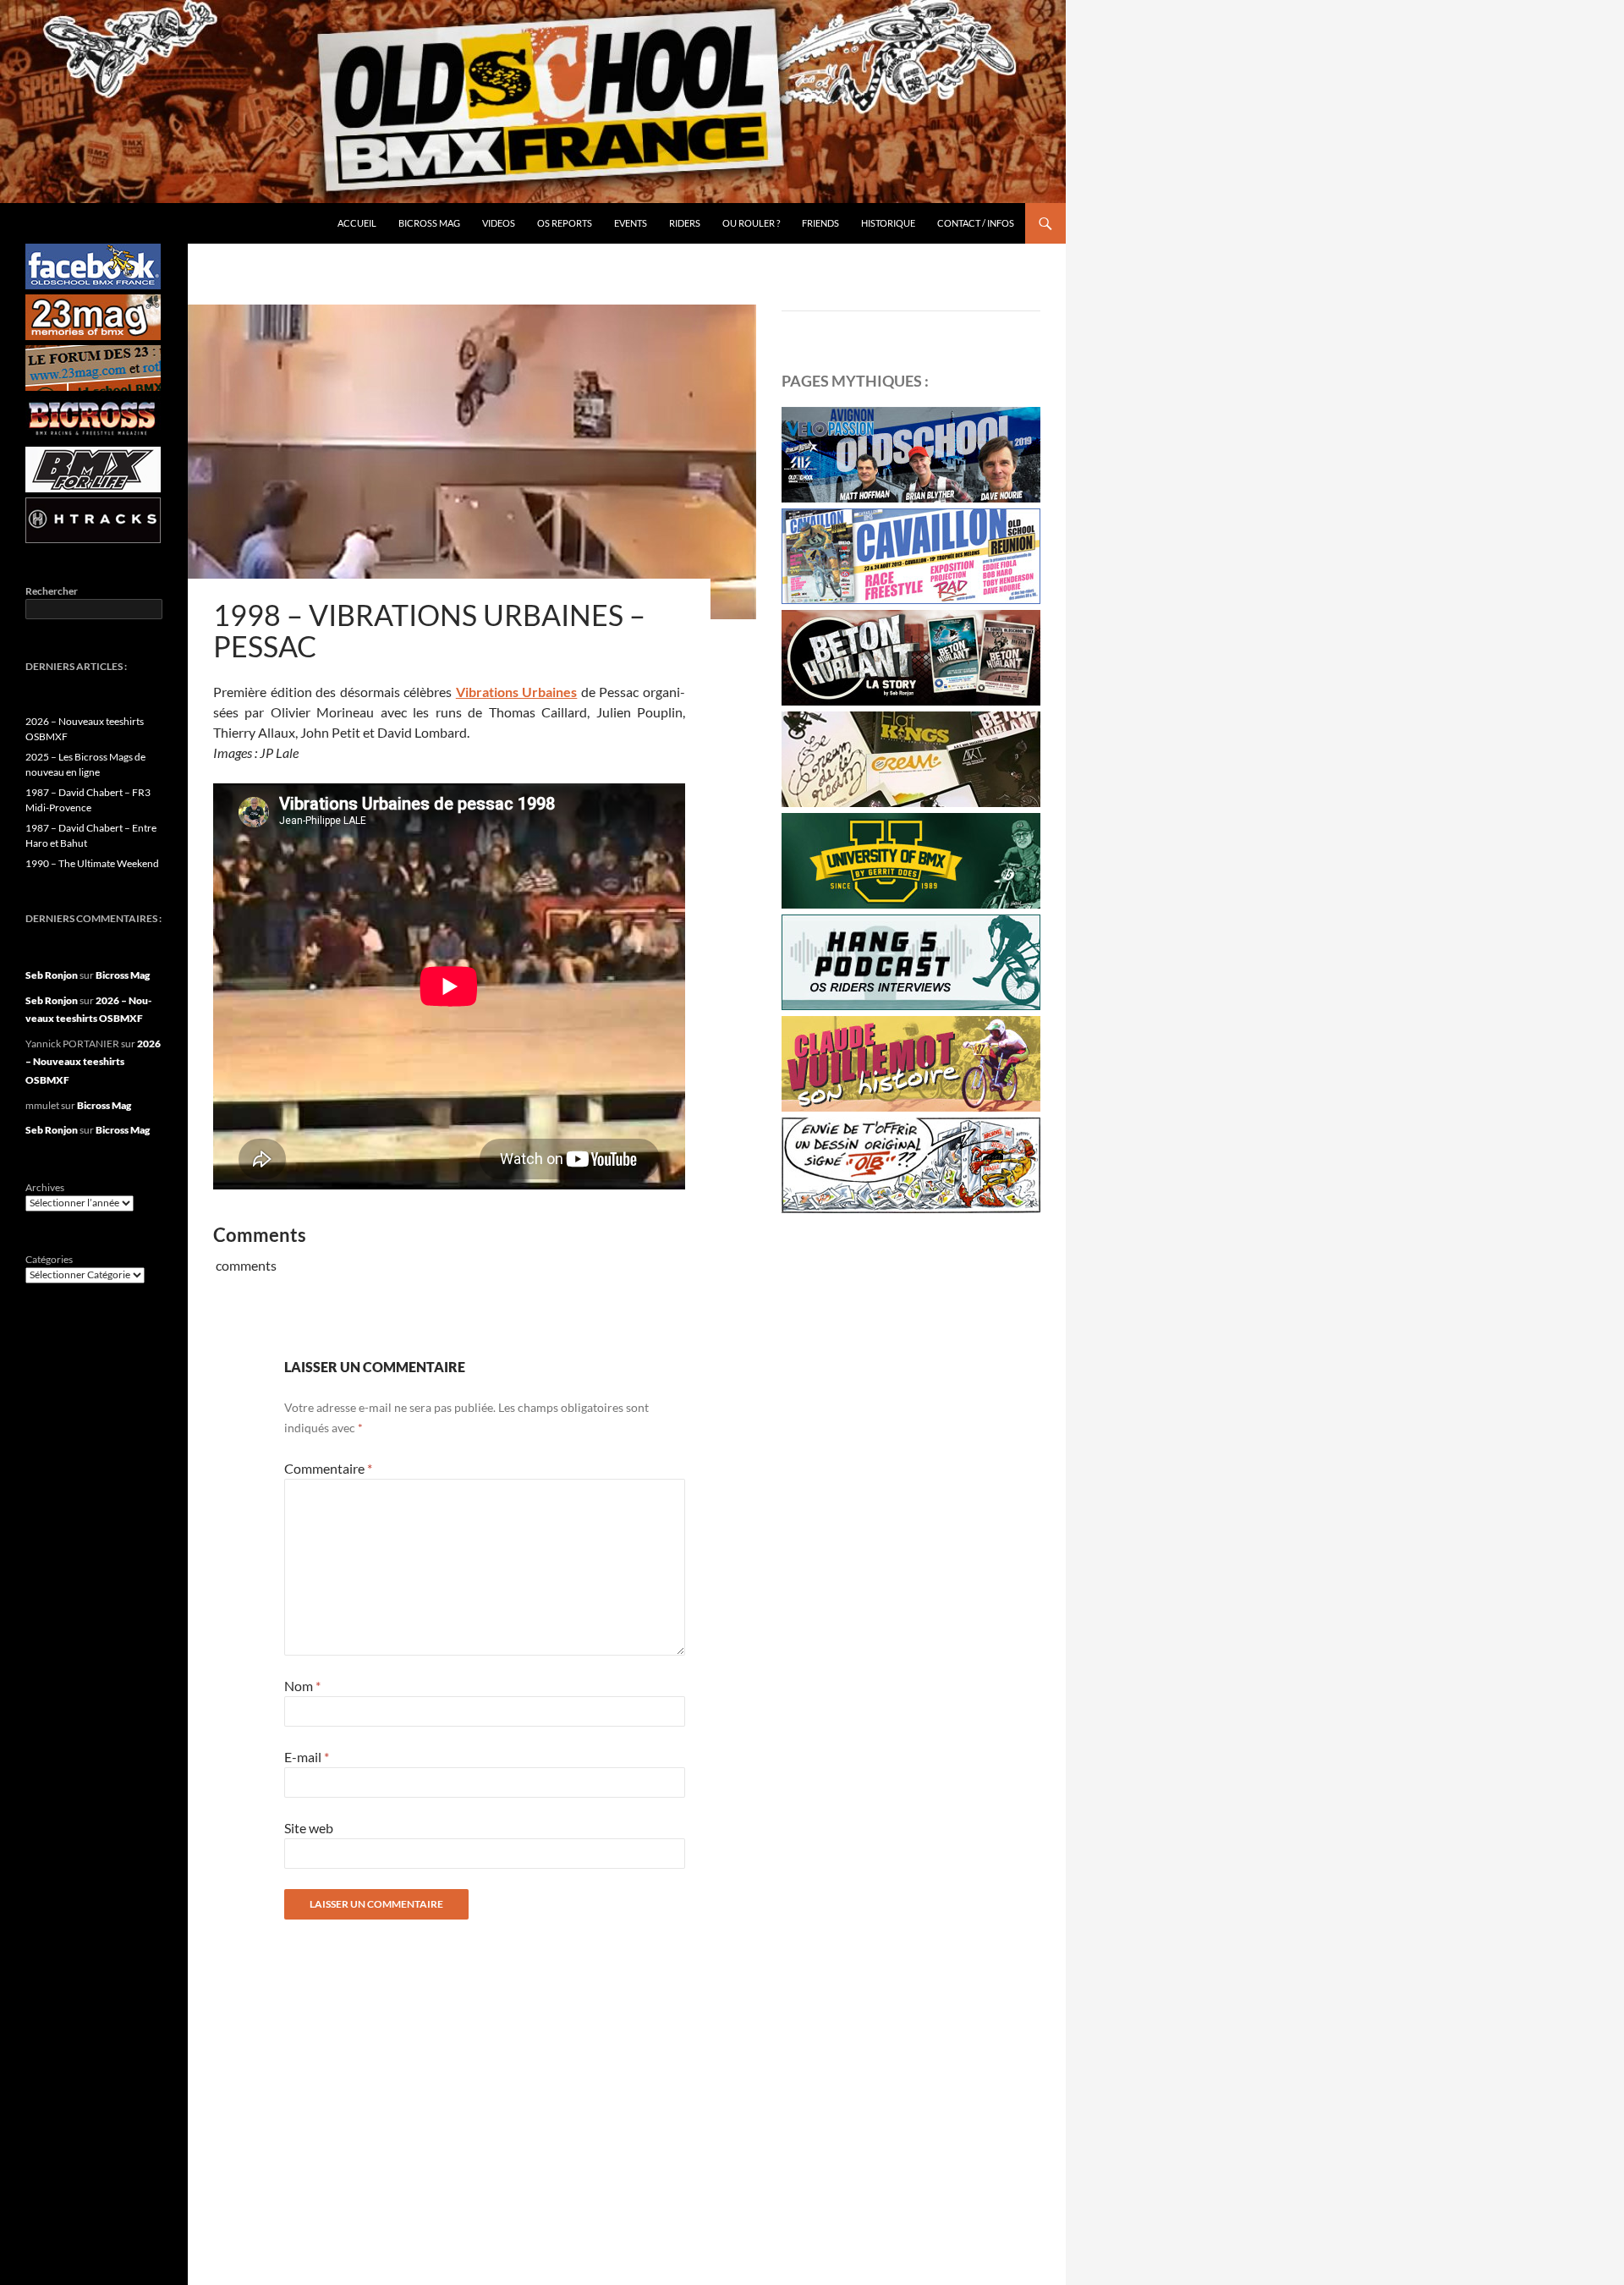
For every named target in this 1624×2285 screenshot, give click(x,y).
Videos (499, 223)
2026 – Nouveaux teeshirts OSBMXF (93, 1062)
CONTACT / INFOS (976, 223)
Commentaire (328, 1468)
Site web (309, 1828)
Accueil (357, 223)
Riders (685, 223)
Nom (302, 1686)
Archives (45, 1187)
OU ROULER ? (751, 223)
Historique (888, 223)
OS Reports (565, 223)
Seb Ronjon (52, 975)
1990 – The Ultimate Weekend (92, 863)
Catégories (49, 1259)
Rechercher (52, 591)
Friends (820, 223)
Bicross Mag (429, 223)
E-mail (307, 1757)
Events (631, 223)
